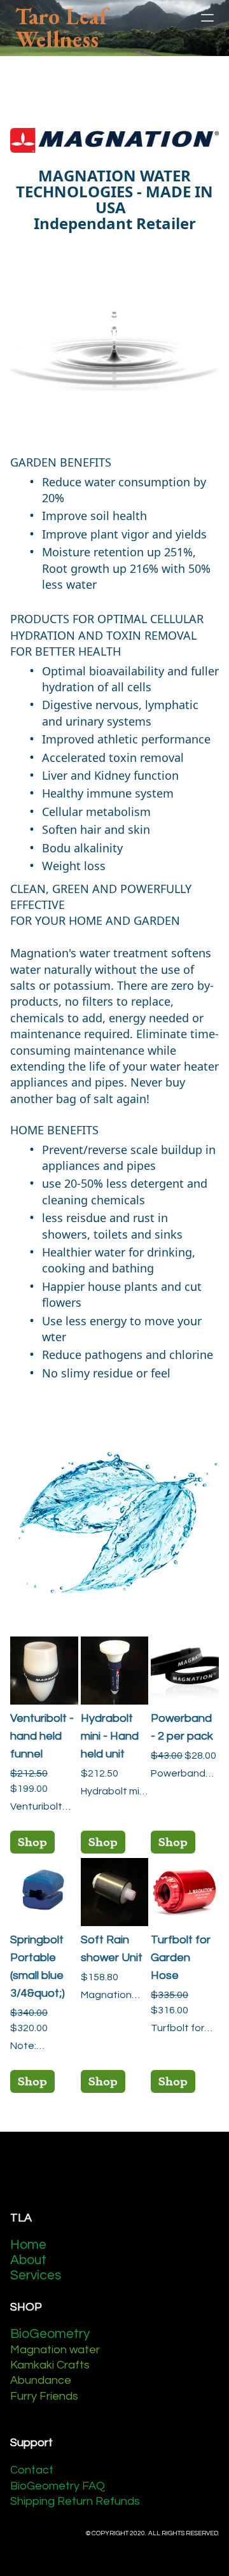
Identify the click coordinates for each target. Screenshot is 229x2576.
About (30, 2260)
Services (36, 2275)
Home (28, 2245)
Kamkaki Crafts (50, 2365)
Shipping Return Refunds (75, 2501)
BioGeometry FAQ (58, 2486)
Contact (32, 2470)
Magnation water (55, 2350)
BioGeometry (50, 2334)
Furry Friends (44, 2396)
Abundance (41, 2380)
